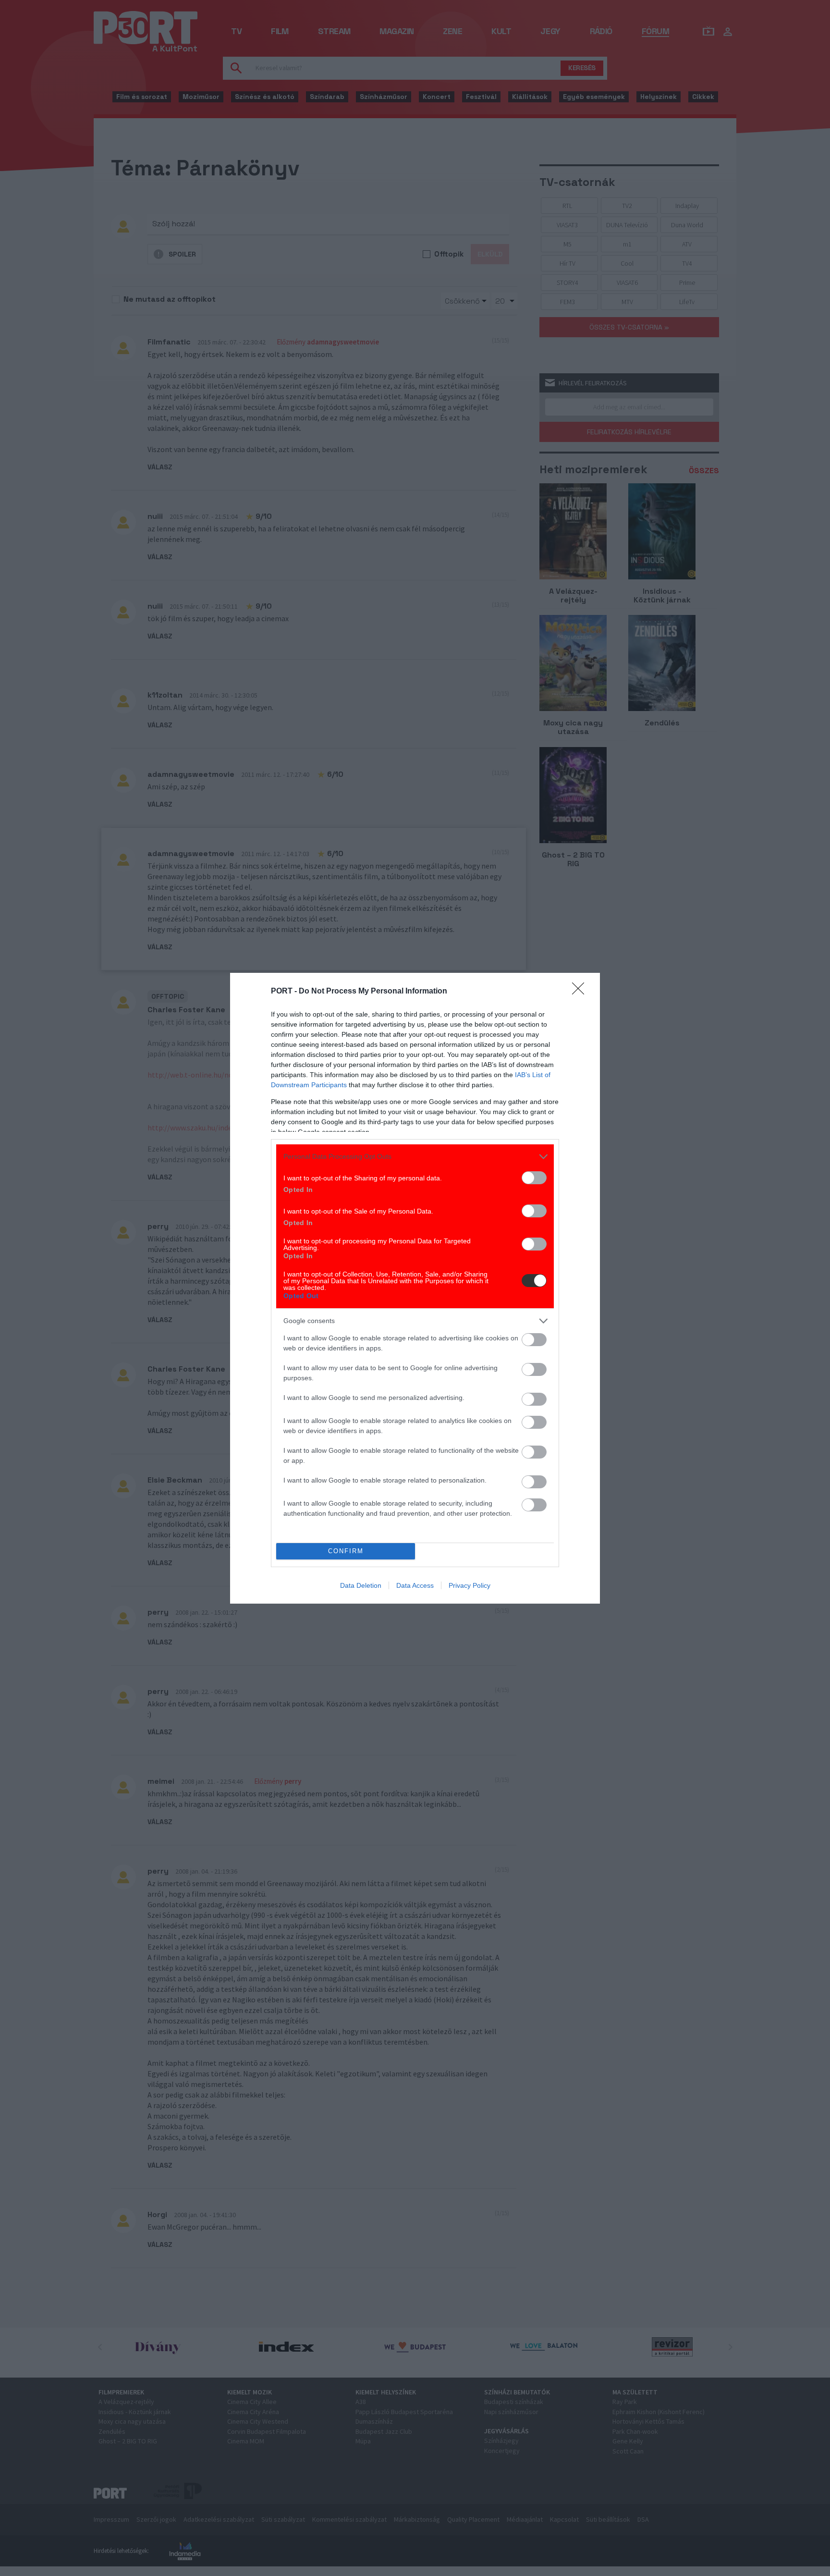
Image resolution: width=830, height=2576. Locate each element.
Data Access (415, 1585)
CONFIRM (346, 1551)
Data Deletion (361, 1585)
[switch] (534, 1178)
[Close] (581, 992)
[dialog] (415, 1288)
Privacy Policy (470, 1585)
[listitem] (415, 1157)
